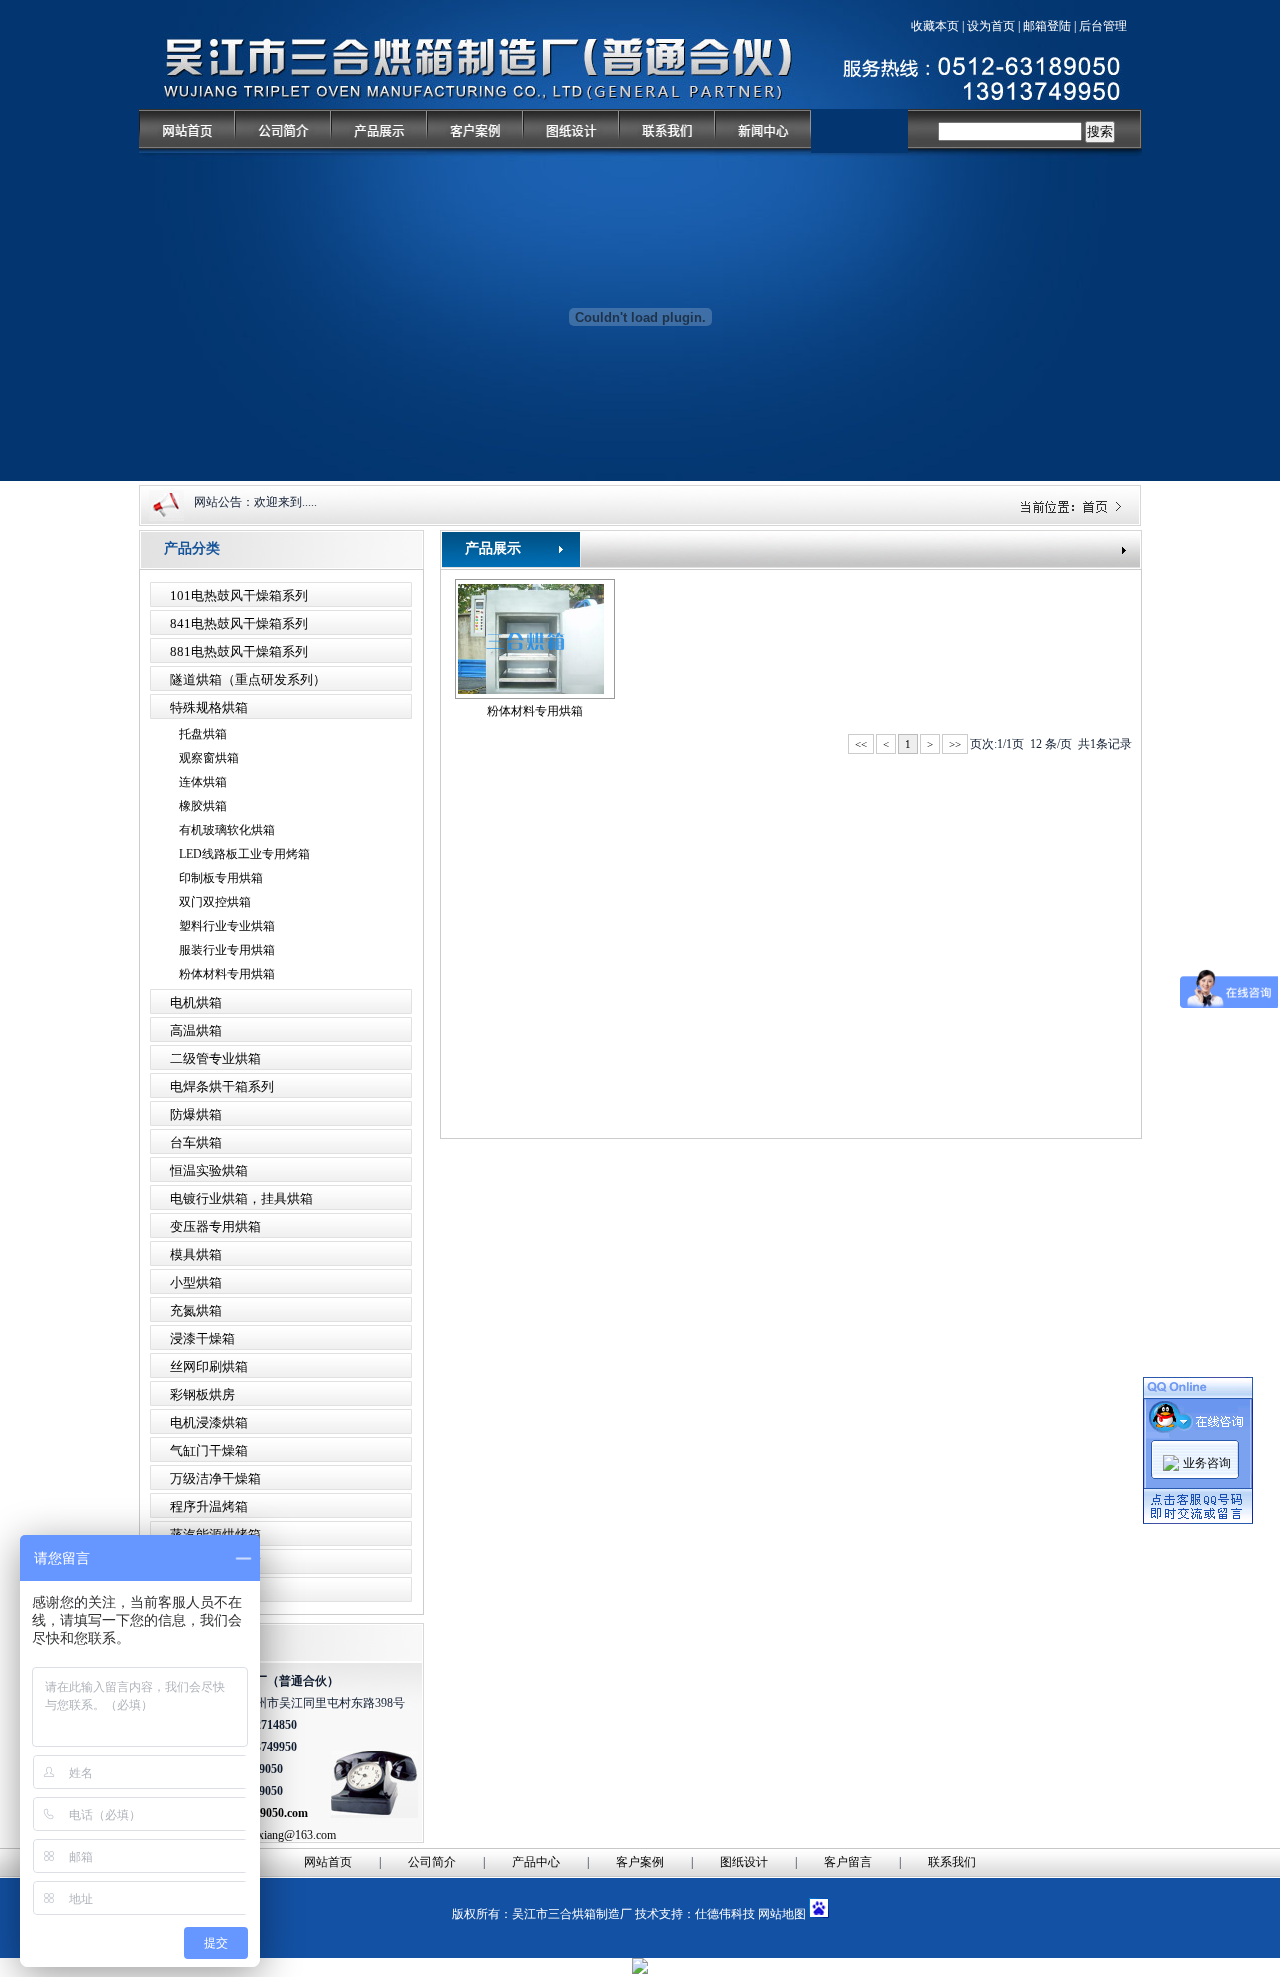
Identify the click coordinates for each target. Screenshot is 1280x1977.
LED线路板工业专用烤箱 (244, 854)
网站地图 (782, 1914)
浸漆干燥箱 (202, 1338)
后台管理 (1103, 26)
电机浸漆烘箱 (209, 1422)
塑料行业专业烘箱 (227, 926)
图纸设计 (744, 1862)
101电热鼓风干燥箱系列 (239, 595)
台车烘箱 (196, 1142)
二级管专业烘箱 (215, 1058)
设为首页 (991, 26)
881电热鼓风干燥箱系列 (239, 651)
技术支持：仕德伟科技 (695, 1914)
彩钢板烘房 (202, 1394)
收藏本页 (935, 26)
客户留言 (848, 1862)
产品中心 (536, 1862)
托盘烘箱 (203, 734)
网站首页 (328, 1862)
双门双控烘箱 (215, 902)
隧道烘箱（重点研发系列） (248, 679)
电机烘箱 (196, 1002)
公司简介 (432, 1862)
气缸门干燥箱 (209, 1450)
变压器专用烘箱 (215, 1226)
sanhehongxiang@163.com (271, 1835)
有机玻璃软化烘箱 (227, 830)
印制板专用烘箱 (221, 878)
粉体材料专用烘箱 (227, 974)
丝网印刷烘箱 (209, 1366)
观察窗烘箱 (209, 758)
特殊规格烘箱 (209, 707)
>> (955, 744)
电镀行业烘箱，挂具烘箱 (241, 1198)
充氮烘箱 (196, 1310)
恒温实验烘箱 (209, 1170)
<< (861, 744)
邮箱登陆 (1047, 26)
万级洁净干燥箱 (215, 1478)
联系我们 (952, 1862)
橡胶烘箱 (203, 806)
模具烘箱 (196, 1254)
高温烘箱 (196, 1030)
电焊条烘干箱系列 (222, 1086)
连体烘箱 (203, 782)
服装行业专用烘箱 (227, 950)
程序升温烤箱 (209, 1506)
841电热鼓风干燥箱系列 (239, 623)
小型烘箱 (196, 1282)
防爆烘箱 (196, 1114)
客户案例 (640, 1862)
